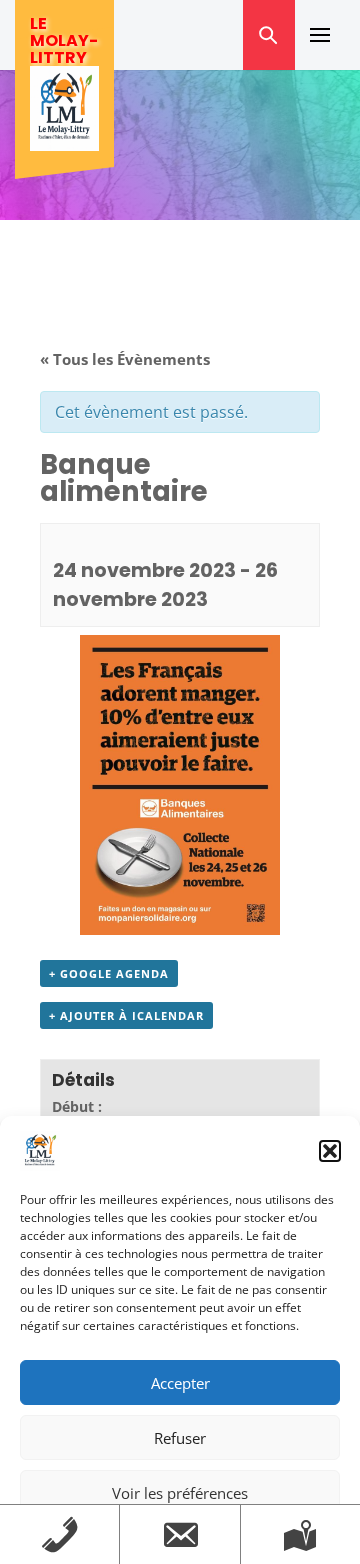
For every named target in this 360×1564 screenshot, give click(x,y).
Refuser (180, 1438)
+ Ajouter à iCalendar (126, 1015)
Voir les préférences (180, 1493)
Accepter (180, 1383)
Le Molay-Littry (64, 40)
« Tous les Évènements (125, 359)
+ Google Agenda (109, 973)
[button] (330, 1151)
